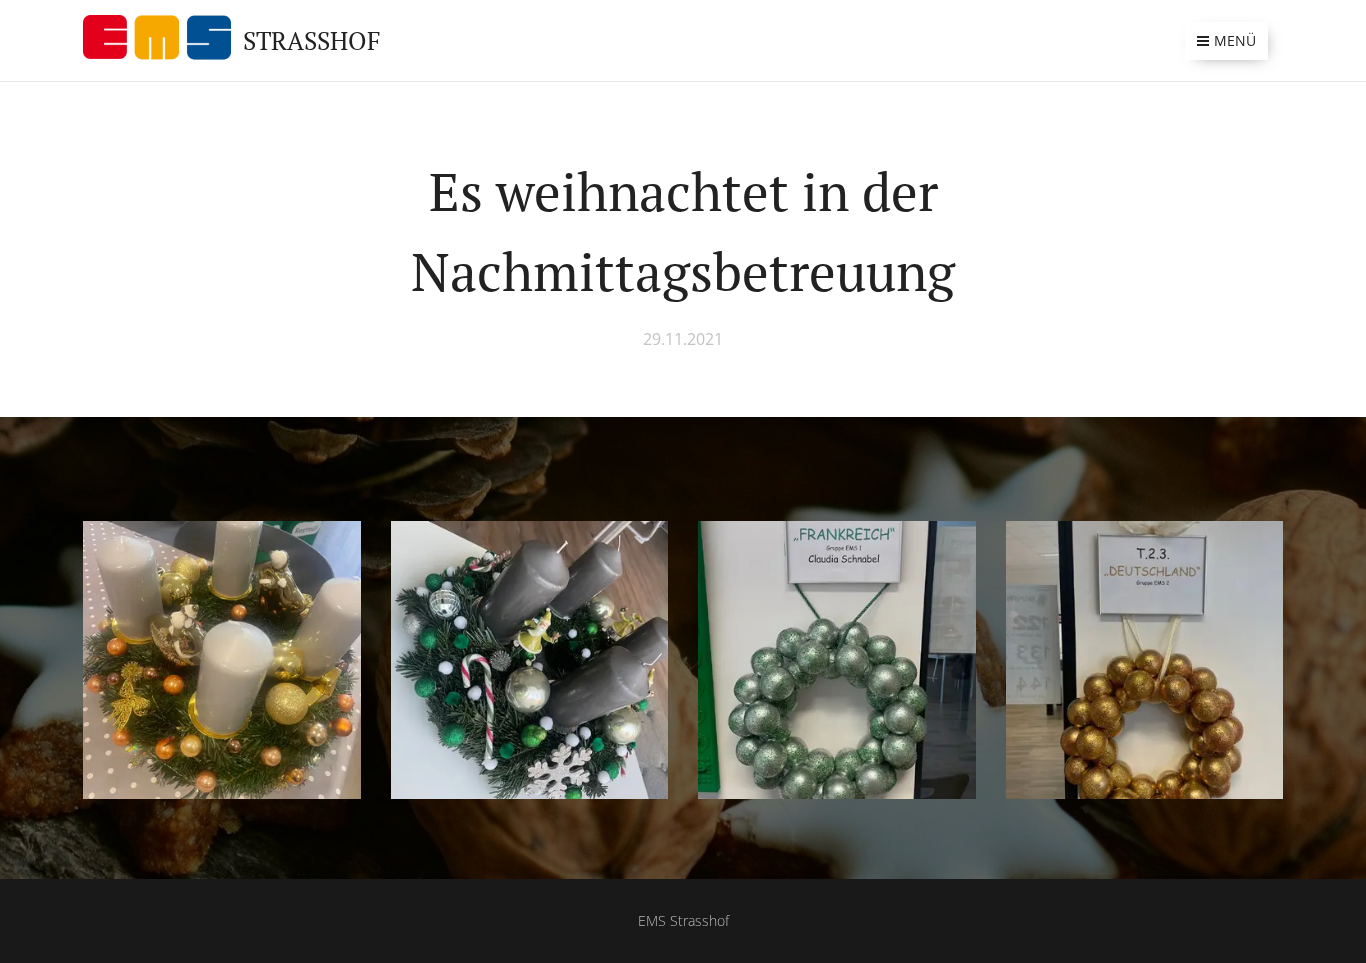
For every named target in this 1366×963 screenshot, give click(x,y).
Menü (1235, 40)
